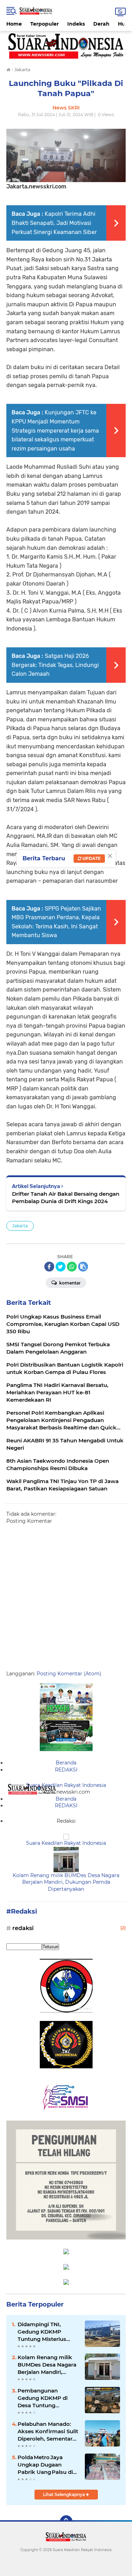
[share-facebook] (49, 1267)
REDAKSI (66, 1770)
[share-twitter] (61, 1267)
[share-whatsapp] (72, 1267)
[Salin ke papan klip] (83, 1267)
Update (91, 858)
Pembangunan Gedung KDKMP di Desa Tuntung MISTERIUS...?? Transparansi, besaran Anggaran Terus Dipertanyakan (47, 2398)
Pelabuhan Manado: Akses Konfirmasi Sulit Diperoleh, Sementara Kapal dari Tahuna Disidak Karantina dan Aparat (48, 2431)
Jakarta (20, 1226)
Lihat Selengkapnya (64, 2494)
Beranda (66, 1763)
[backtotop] (66, 2522)
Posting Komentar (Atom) (69, 1674)
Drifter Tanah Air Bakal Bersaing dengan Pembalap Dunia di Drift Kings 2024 (66, 1197)
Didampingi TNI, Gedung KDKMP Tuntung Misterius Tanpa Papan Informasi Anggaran (45, 2332)
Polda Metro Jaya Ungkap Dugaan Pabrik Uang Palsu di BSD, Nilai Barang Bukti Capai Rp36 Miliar (48, 2465)
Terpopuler (45, 24)
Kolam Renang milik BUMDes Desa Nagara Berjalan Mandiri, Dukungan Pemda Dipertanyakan (66, 1882)
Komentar (69, 1283)
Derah (101, 24)
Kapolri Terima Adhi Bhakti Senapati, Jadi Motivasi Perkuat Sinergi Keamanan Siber (54, 223)
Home (14, 24)
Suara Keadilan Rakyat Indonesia (66, 1785)
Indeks (76, 24)
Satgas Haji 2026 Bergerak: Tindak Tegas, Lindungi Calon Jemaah (55, 665)
